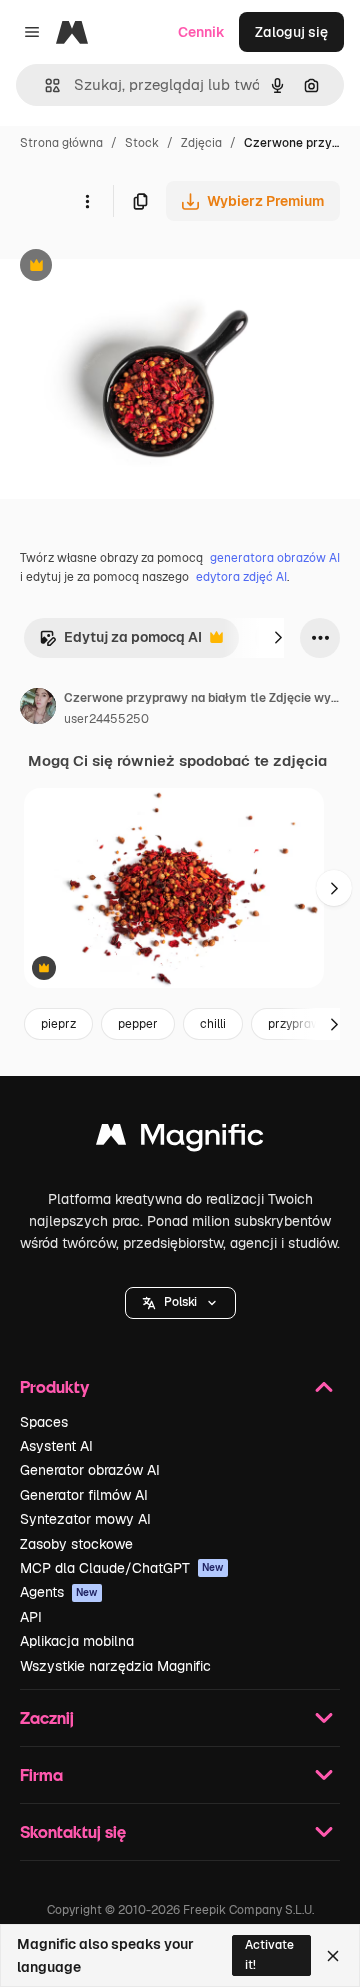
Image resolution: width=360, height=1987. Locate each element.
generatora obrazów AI (275, 558)
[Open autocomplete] (44, 85)
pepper (138, 1024)
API (31, 1617)
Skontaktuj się (73, 1831)
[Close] (333, 1956)
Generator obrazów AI (90, 1470)
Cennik (201, 32)
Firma (41, 1774)
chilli (213, 1024)
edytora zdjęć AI (241, 577)
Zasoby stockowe (76, 1544)
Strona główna (61, 143)
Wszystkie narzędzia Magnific (115, 1666)
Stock (142, 143)
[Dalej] (278, 638)
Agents (59, 1592)
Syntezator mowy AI (85, 1519)
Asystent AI (56, 1446)
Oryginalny (138, 267)
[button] (180, 1303)
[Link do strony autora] (38, 709)
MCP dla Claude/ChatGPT (122, 1568)
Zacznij (47, 1717)
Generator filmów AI (84, 1495)
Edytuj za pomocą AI (120, 642)
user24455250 (106, 719)
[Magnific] (180, 1139)
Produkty (54, 1386)
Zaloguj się (291, 32)
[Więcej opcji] (87, 201)
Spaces (44, 1422)
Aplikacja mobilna (77, 1641)
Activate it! (269, 1954)
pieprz (58, 1024)
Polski (180, 1302)
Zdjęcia (201, 143)
